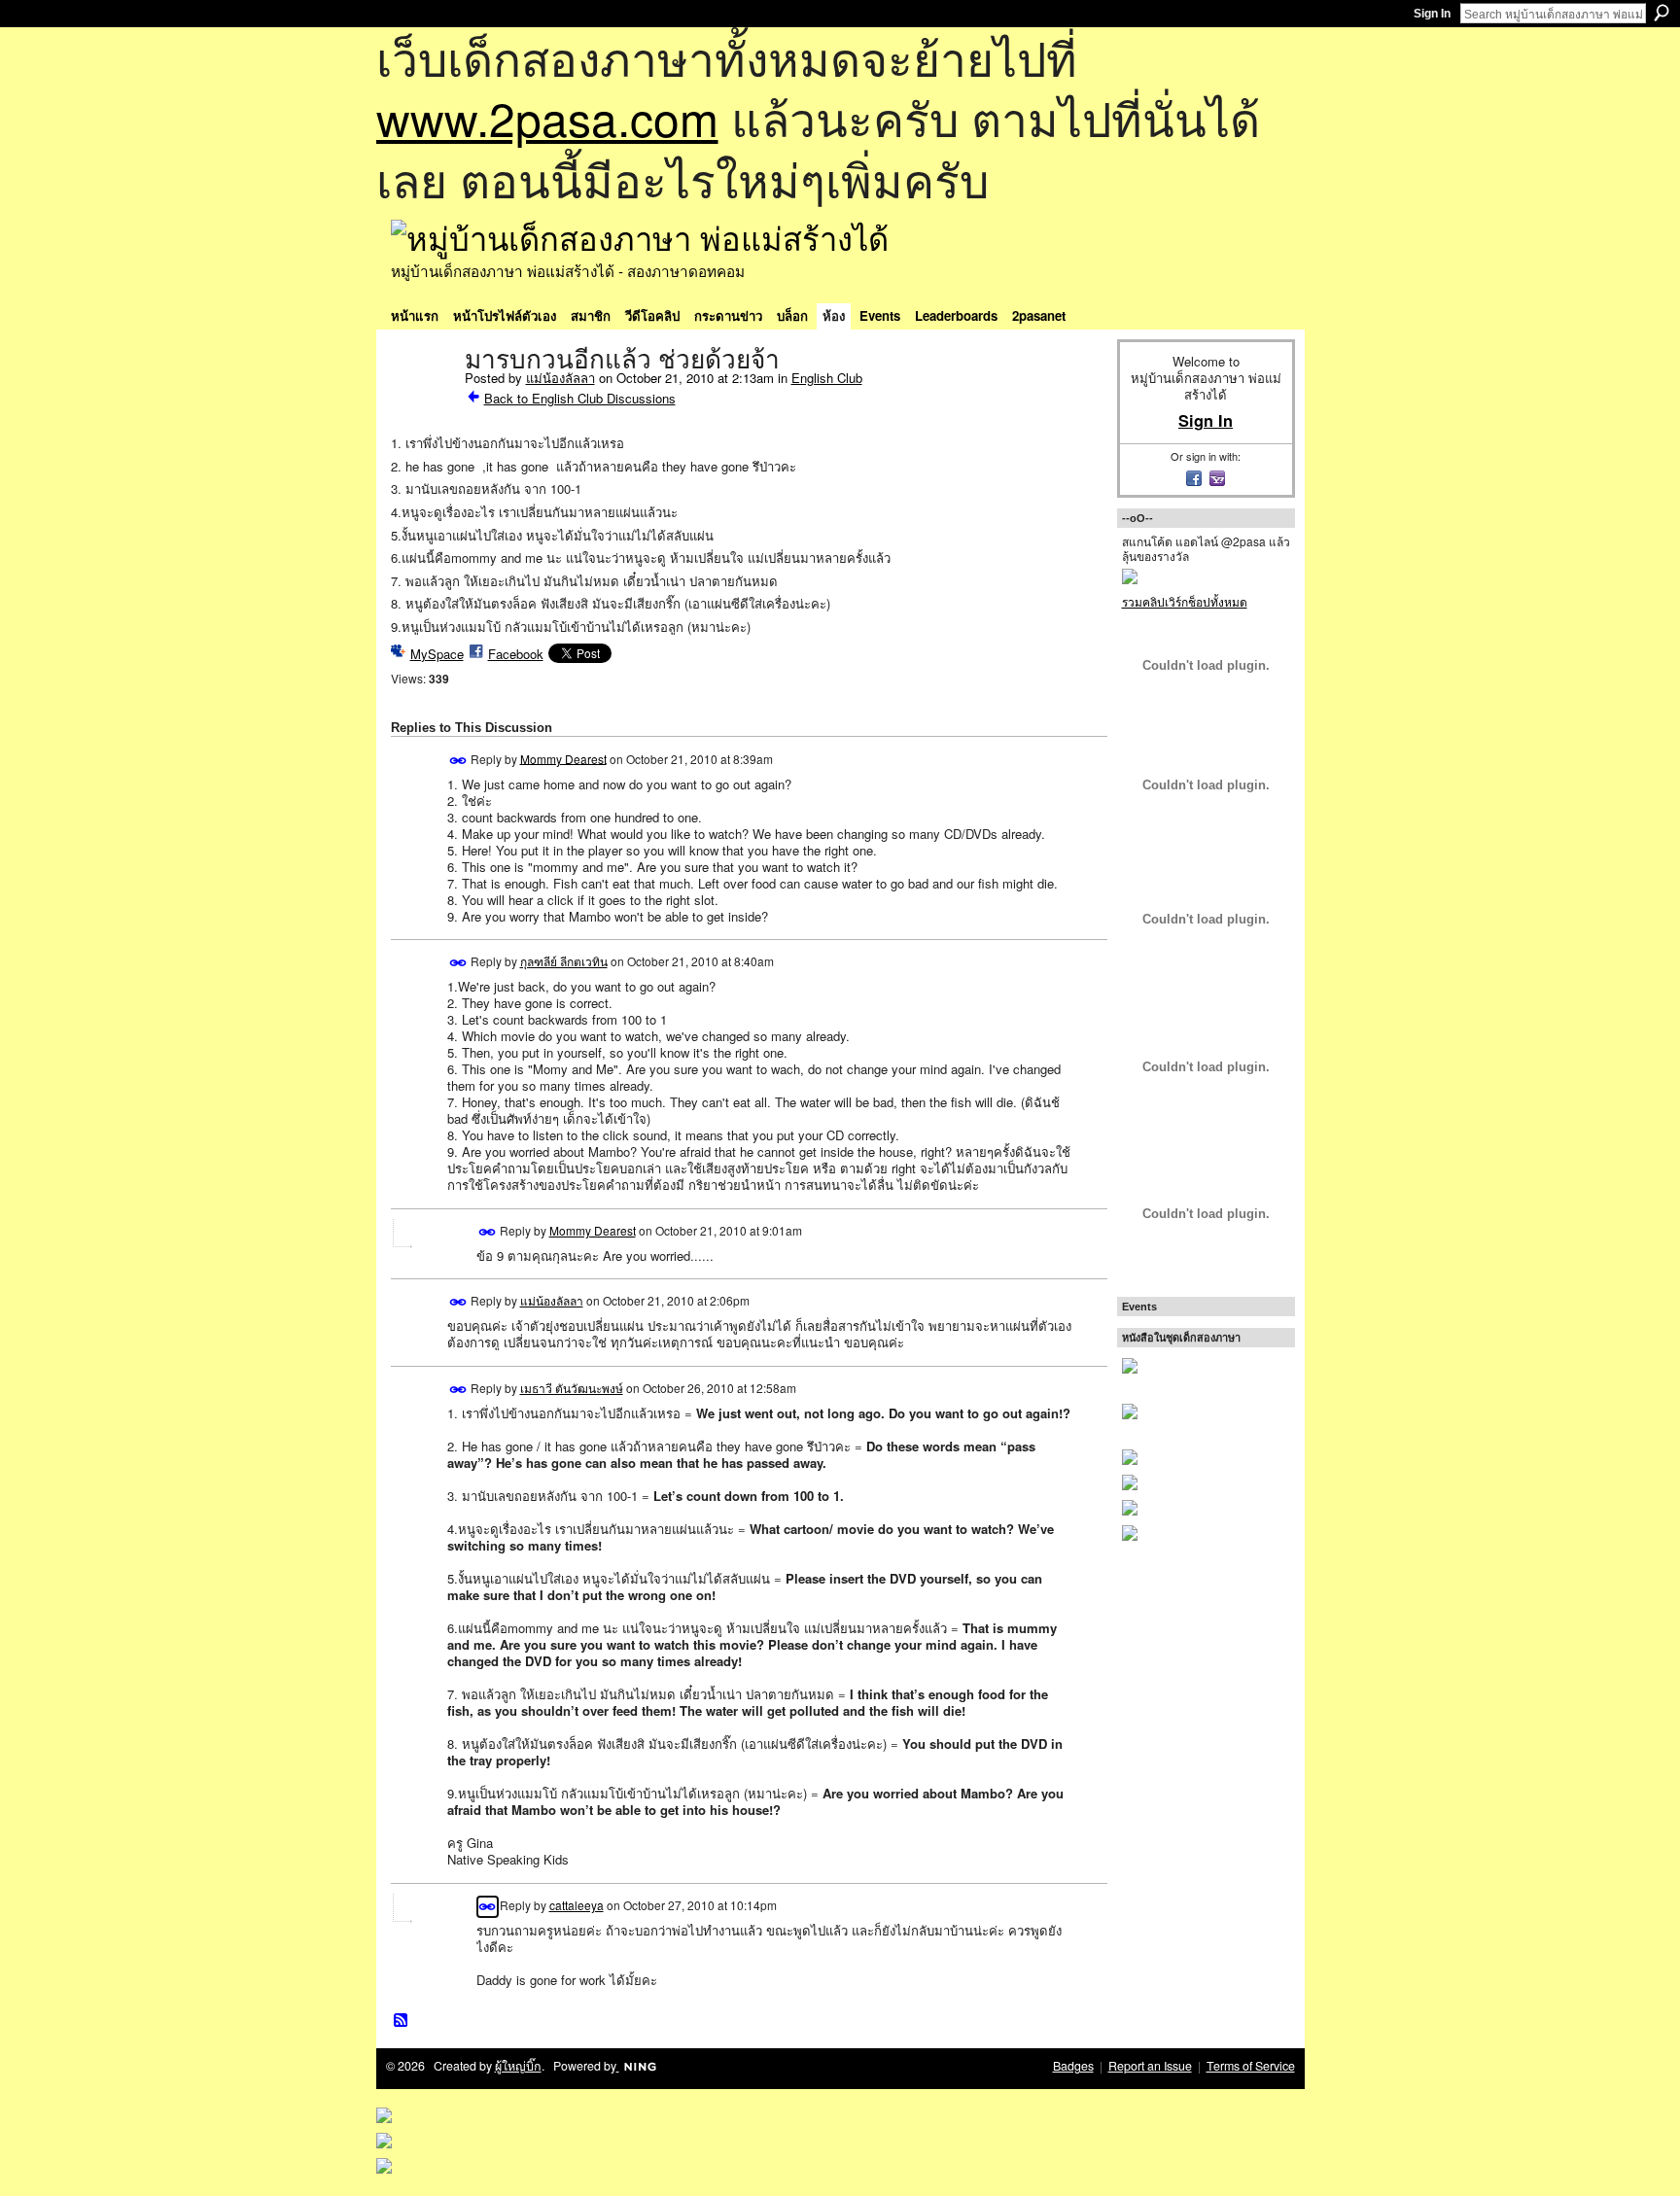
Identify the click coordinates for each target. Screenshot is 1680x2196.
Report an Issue (1150, 2066)
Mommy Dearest (563, 758)
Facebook (516, 654)
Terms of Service (1251, 2066)
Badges (1073, 2066)
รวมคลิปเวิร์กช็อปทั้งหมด (1185, 601)
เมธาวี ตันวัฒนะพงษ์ (572, 1388)
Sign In (1432, 14)
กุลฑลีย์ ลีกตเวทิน (564, 961)
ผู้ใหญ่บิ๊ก (518, 2066)
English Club (827, 378)
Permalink (458, 761)
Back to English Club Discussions (580, 398)
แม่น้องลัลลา (560, 378)
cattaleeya (577, 1905)
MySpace (437, 654)
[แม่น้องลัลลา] (422, 401)
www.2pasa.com (547, 117)
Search (1662, 13)
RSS (402, 2021)
